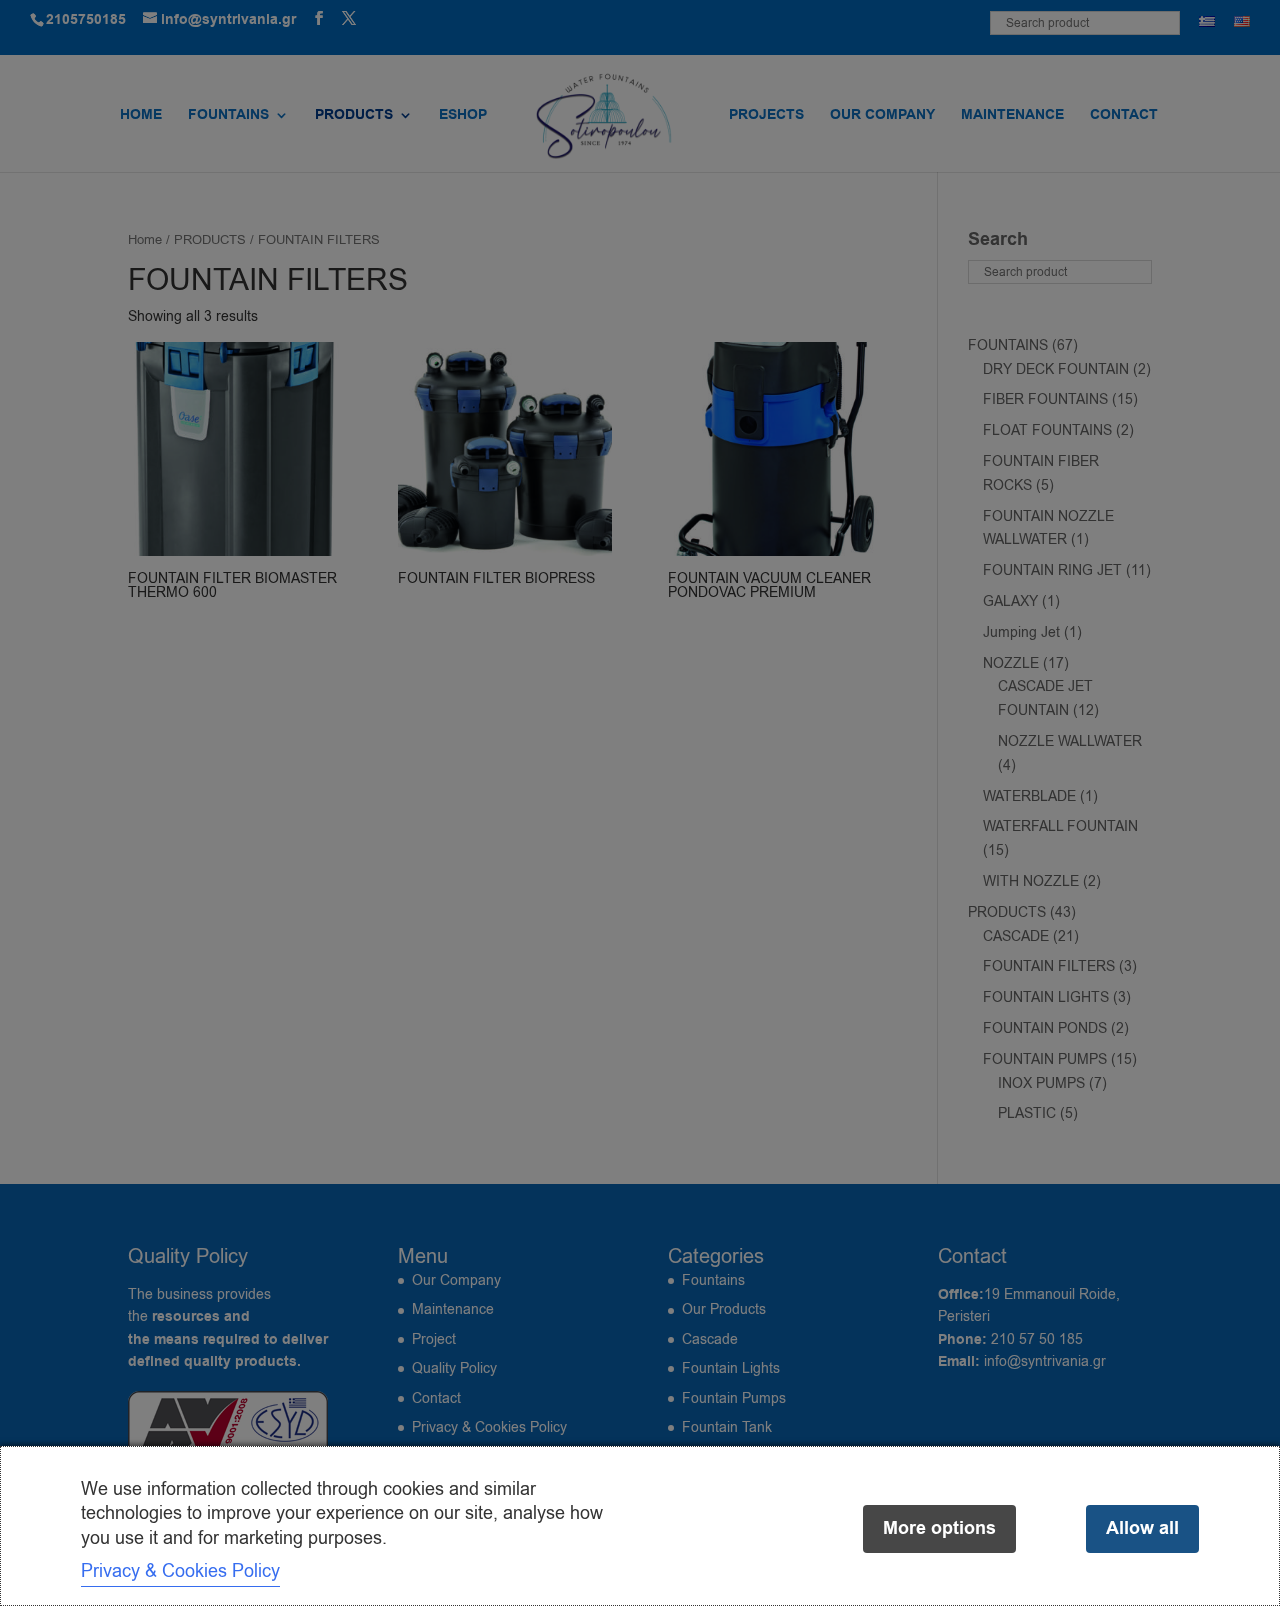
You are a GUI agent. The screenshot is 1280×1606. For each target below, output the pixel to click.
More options (939, 1528)
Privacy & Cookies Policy (180, 1571)
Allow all (1142, 1528)
